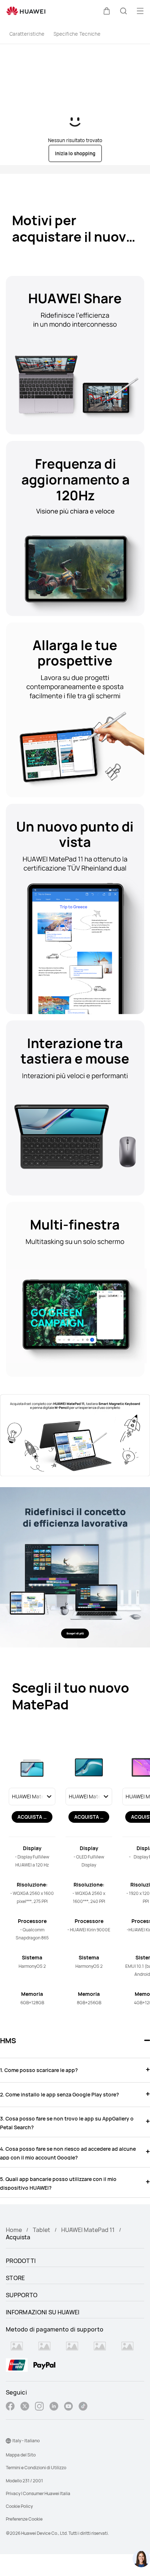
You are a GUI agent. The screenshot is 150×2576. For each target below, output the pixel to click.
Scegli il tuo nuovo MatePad (71, 1696)
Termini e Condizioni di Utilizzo (36, 2468)
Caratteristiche (27, 34)
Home (14, 2230)
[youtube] (68, 2407)
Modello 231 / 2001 (24, 2481)
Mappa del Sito (21, 2455)
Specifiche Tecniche (77, 34)
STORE (15, 2278)
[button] (107, 11)
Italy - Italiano (26, 2441)
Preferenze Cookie (24, 2519)
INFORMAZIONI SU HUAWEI (43, 2312)
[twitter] (25, 2407)
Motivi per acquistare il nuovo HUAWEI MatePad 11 (74, 237)
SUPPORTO (22, 2295)
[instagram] (39, 2407)
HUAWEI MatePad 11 (88, 2230)
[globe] (8, 2441)
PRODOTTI (21, 2261)
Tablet (42, 2230)
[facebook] (10, 2407)
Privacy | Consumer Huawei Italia (38, 2493)
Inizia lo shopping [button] (75, 153)
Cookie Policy (19, 2506)
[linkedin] (54, 2407)
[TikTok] (83, 2407)
